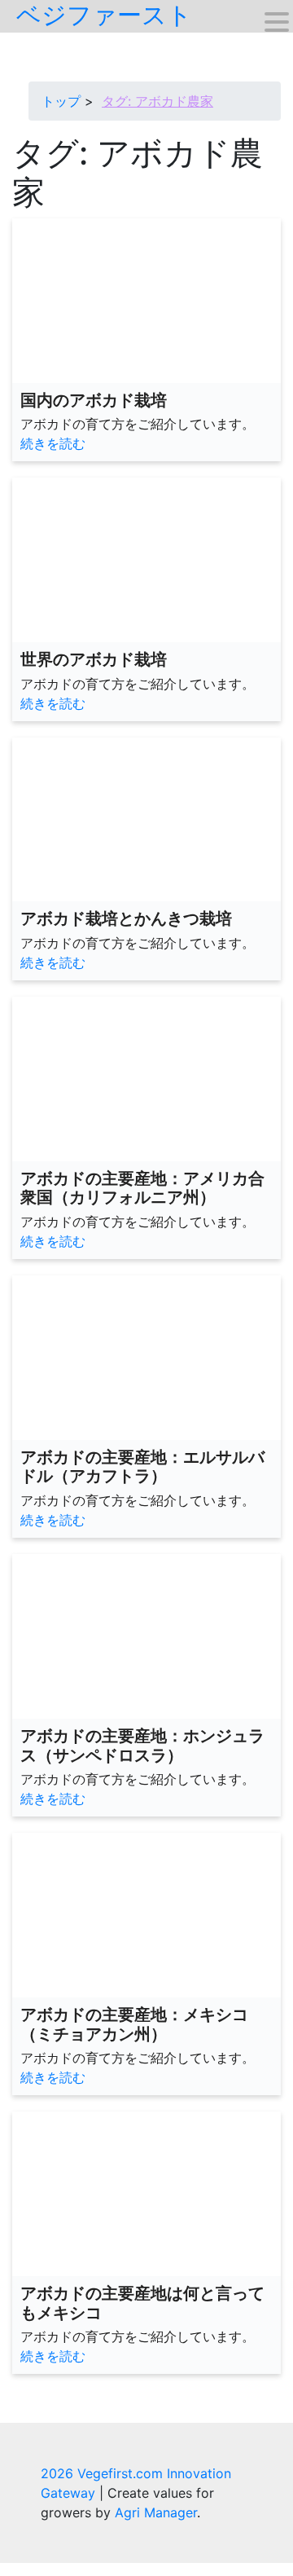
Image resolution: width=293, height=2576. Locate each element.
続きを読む (53, 443)
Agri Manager (156, 2512)
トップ (61, 101)
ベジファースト (104, 15)
